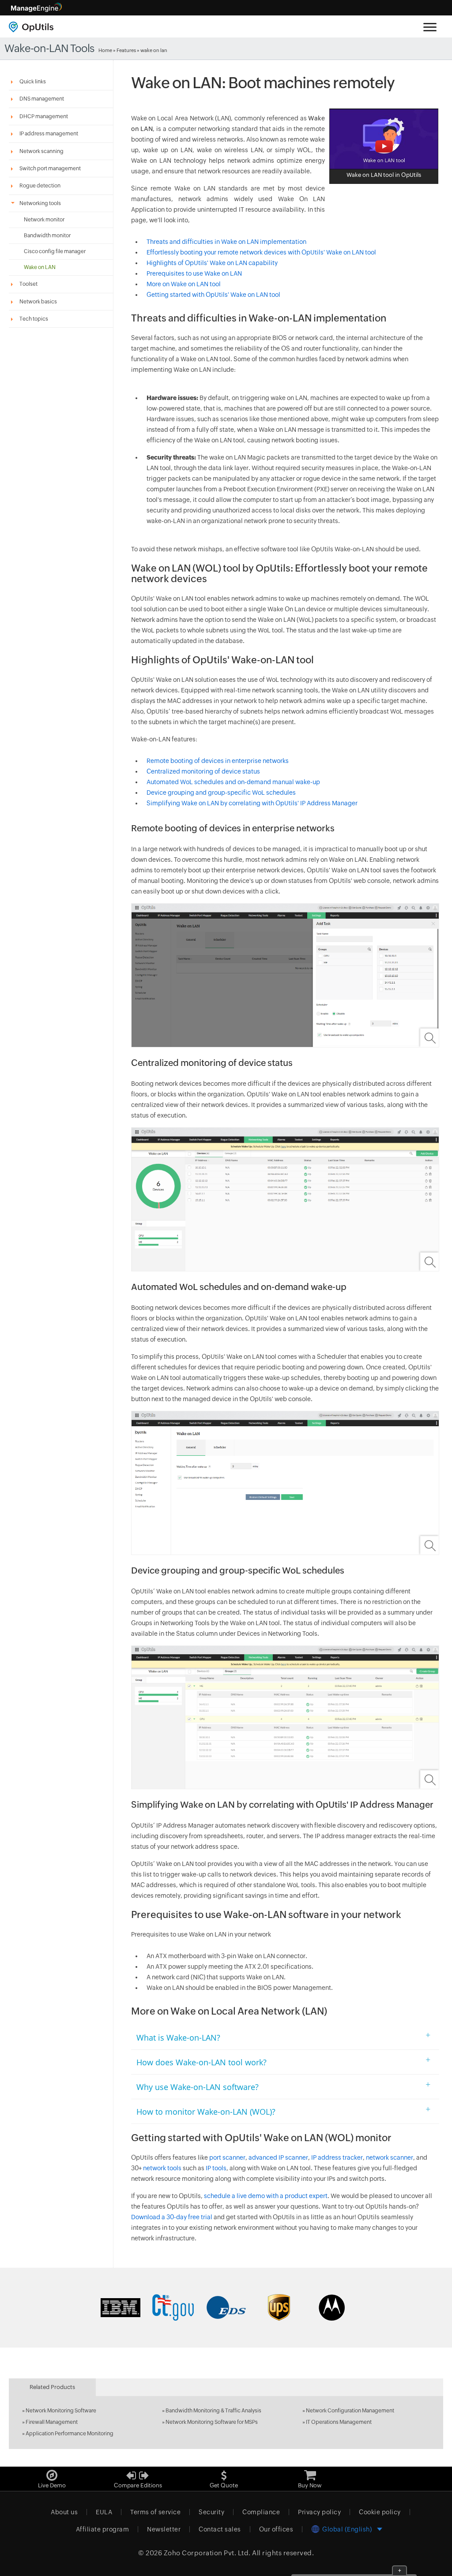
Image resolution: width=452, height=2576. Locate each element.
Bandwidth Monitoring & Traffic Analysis (213, 2411)
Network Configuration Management (350, 2411)
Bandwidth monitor (47, 236)
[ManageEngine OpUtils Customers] (226, 2307)
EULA (104, 2512)
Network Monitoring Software (61, 2411)
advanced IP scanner (278, 2157)
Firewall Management (52, 2422)
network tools (162, 2168)
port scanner (227, 2157)
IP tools (215, 2168)
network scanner (390, 2157)
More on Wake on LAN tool (184, 284)
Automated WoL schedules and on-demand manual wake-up (233, 782)
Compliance (261, 2512)
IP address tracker (337, 2157)
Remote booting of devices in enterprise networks (218, 761)
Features (126, 50)
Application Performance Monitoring (70, 2434)
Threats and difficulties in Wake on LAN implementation (226, 242)
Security (211, 2512)
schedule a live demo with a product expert (266, 2196)
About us (64, 2512)
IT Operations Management (339, 2422)
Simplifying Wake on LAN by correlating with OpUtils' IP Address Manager (252, 803)
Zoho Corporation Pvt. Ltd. (207, 2553)
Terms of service (155, 2512)
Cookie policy (380, 2512)
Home (105, 50)
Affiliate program (103, 2529)
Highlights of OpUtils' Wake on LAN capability (212, 263)
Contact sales (220, 2529)
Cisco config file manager (55, 251)
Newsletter (164, 2529)
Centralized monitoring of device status (203, 771)
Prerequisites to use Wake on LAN (194, 273)
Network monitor (44, 220)
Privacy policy (319, 2512)
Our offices (276, 2529)
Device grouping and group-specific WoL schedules (221, 793)
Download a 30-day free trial (172, 2217)
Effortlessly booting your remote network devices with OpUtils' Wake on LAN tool (261, 252)
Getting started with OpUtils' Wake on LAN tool (213, 295)
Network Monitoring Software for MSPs (212, 2422)
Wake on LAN (40, 267)
